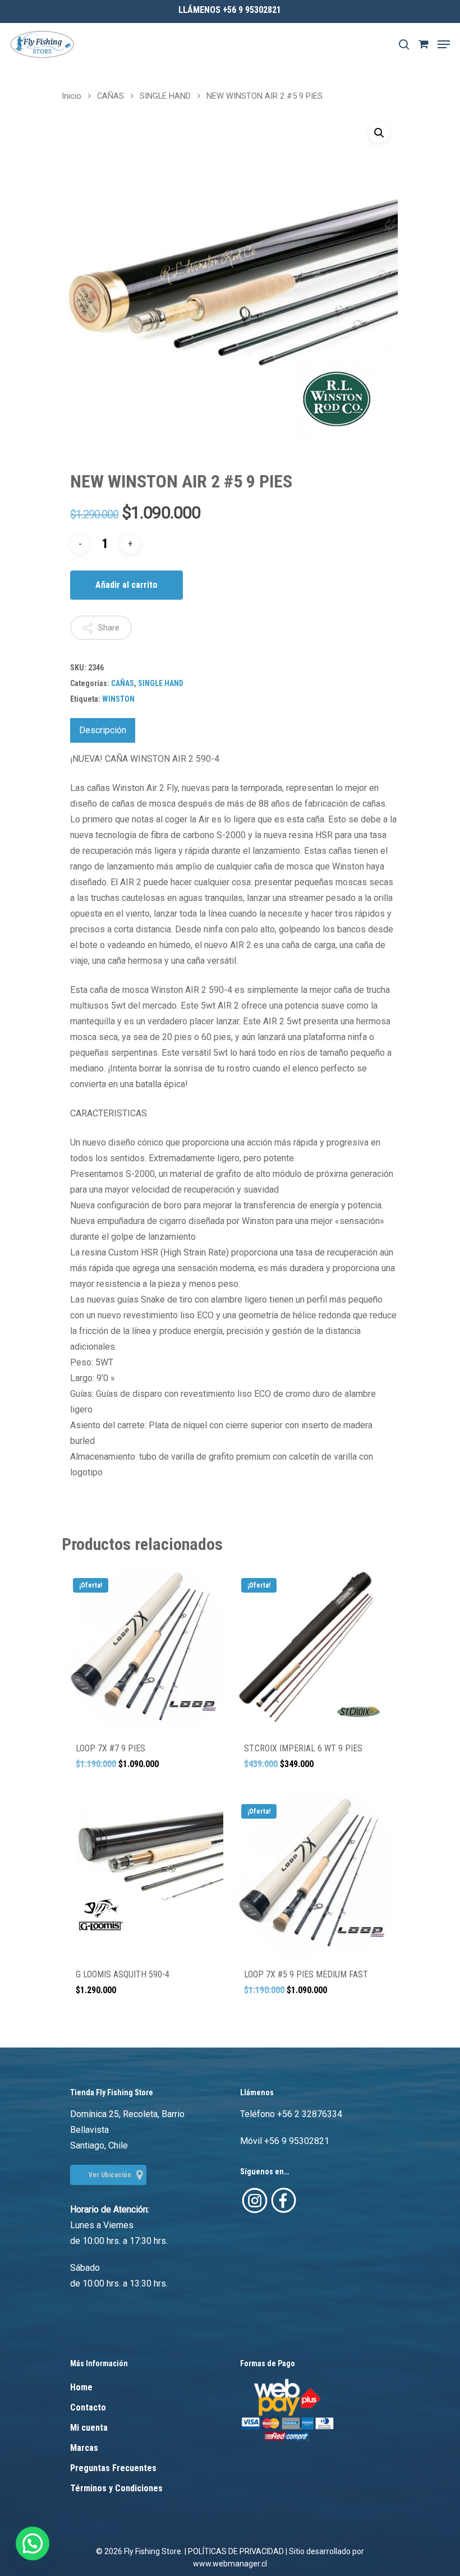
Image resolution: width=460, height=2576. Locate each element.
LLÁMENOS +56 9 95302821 (230, 10)
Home (81, 2387)
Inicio (72, 96)
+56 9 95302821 (297, 2141)
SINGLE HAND (165, 96)
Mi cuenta (89, 2428)
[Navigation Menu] (444, 44)
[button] (379, 133)
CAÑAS (111, 96)
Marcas (84, 2448)
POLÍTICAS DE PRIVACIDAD (236, 2551)
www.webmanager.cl (230, 2564)
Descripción (103, 730)
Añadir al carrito (127, 585)
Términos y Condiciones (116, 2488)
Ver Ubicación (110, 2175)
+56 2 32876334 (310, 2114)
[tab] (103, 730)
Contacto (88, 2407)
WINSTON (118, 699)
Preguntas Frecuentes (113, 2468)
